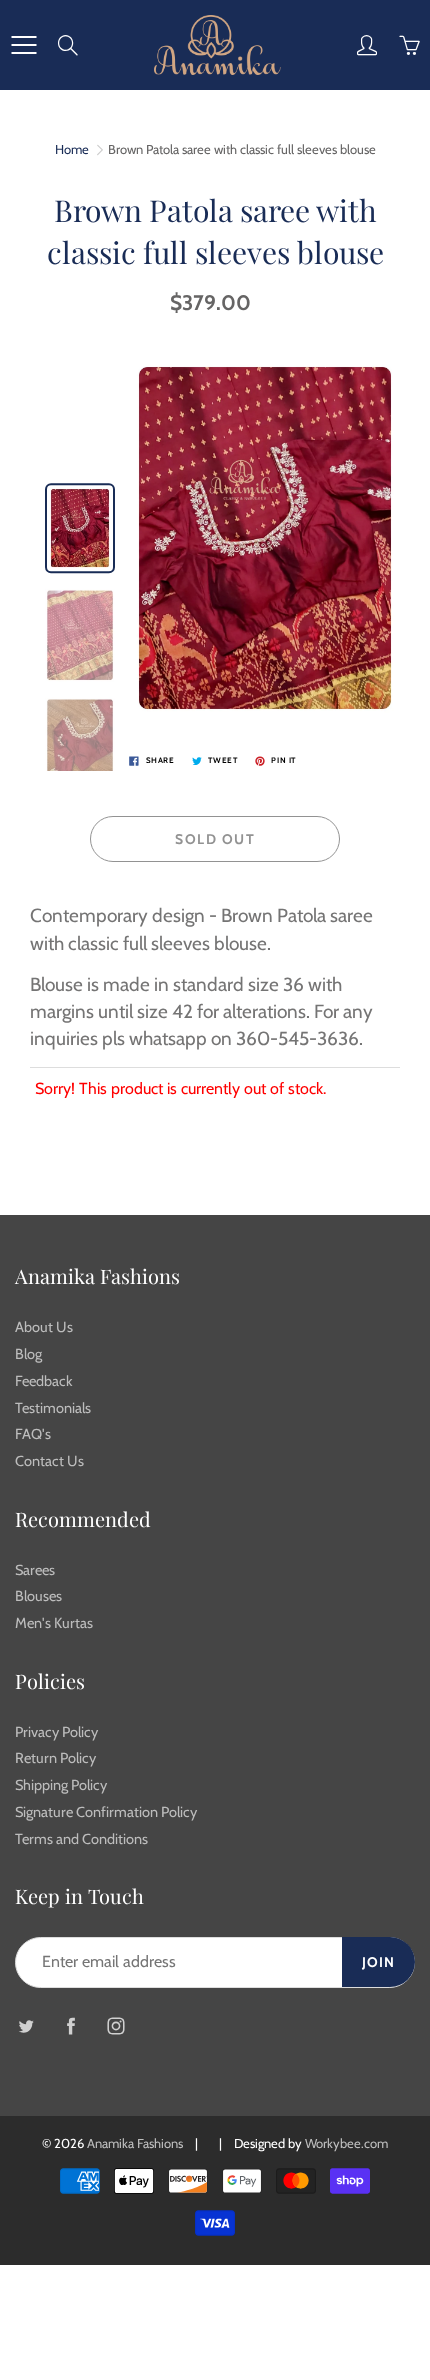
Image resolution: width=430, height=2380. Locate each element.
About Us (44, 1327)
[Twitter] (25, 2025)
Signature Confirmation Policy (106, 1812)
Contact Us (49, 1461)
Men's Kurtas (54, 1623)
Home (72, 149)
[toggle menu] (23, 45)
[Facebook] (70, 2025)
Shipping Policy (61, 1785)
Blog (28, 1354)
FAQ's (33, 1434)
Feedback (44, 1381)
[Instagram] (115, 2025)
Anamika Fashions (135, 2143)
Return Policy (55, 1758)
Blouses (38, 1596)
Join (378, 1962)
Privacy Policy (56, 1732)
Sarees (35, 1570)
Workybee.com (346, 2143)
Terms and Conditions (81, 1839)
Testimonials (53, 1408)
